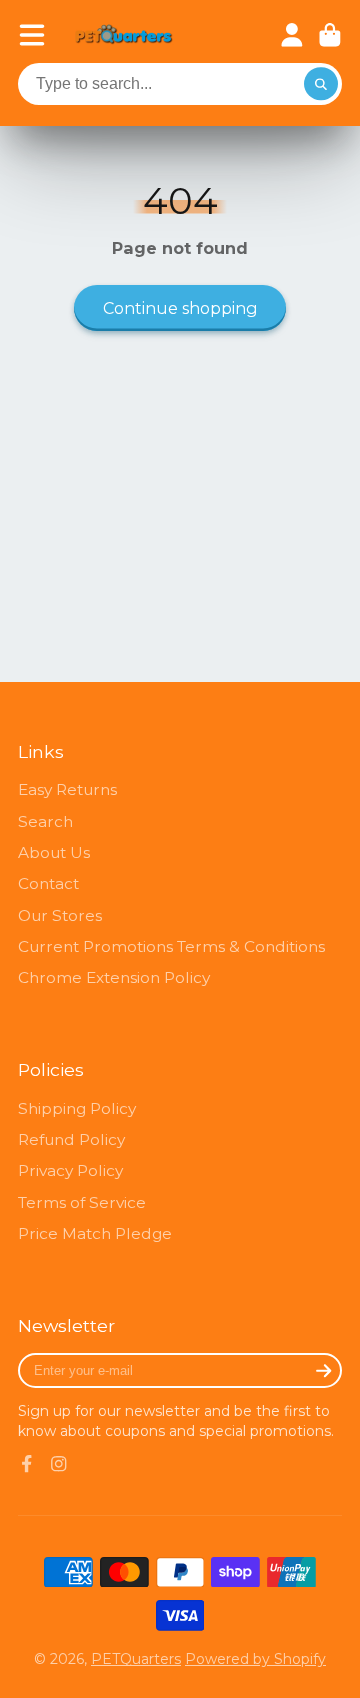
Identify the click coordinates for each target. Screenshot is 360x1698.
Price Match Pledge (95, 1233)
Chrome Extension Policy (114, 977)
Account (292, 35)
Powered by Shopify (255, 1659)
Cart (330, 35)
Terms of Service (82, 1202)
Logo (124, 35)
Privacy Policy (70, 1170)
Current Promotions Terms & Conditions (171, 946)
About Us (54, 852)
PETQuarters (136, 1659)
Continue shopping (180, 308)
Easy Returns (67, 789)
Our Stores (60, 915)
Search (45, 821)
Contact (48, 883)
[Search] (321, 84)
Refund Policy (71, 1139)
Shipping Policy (77, 1108)
